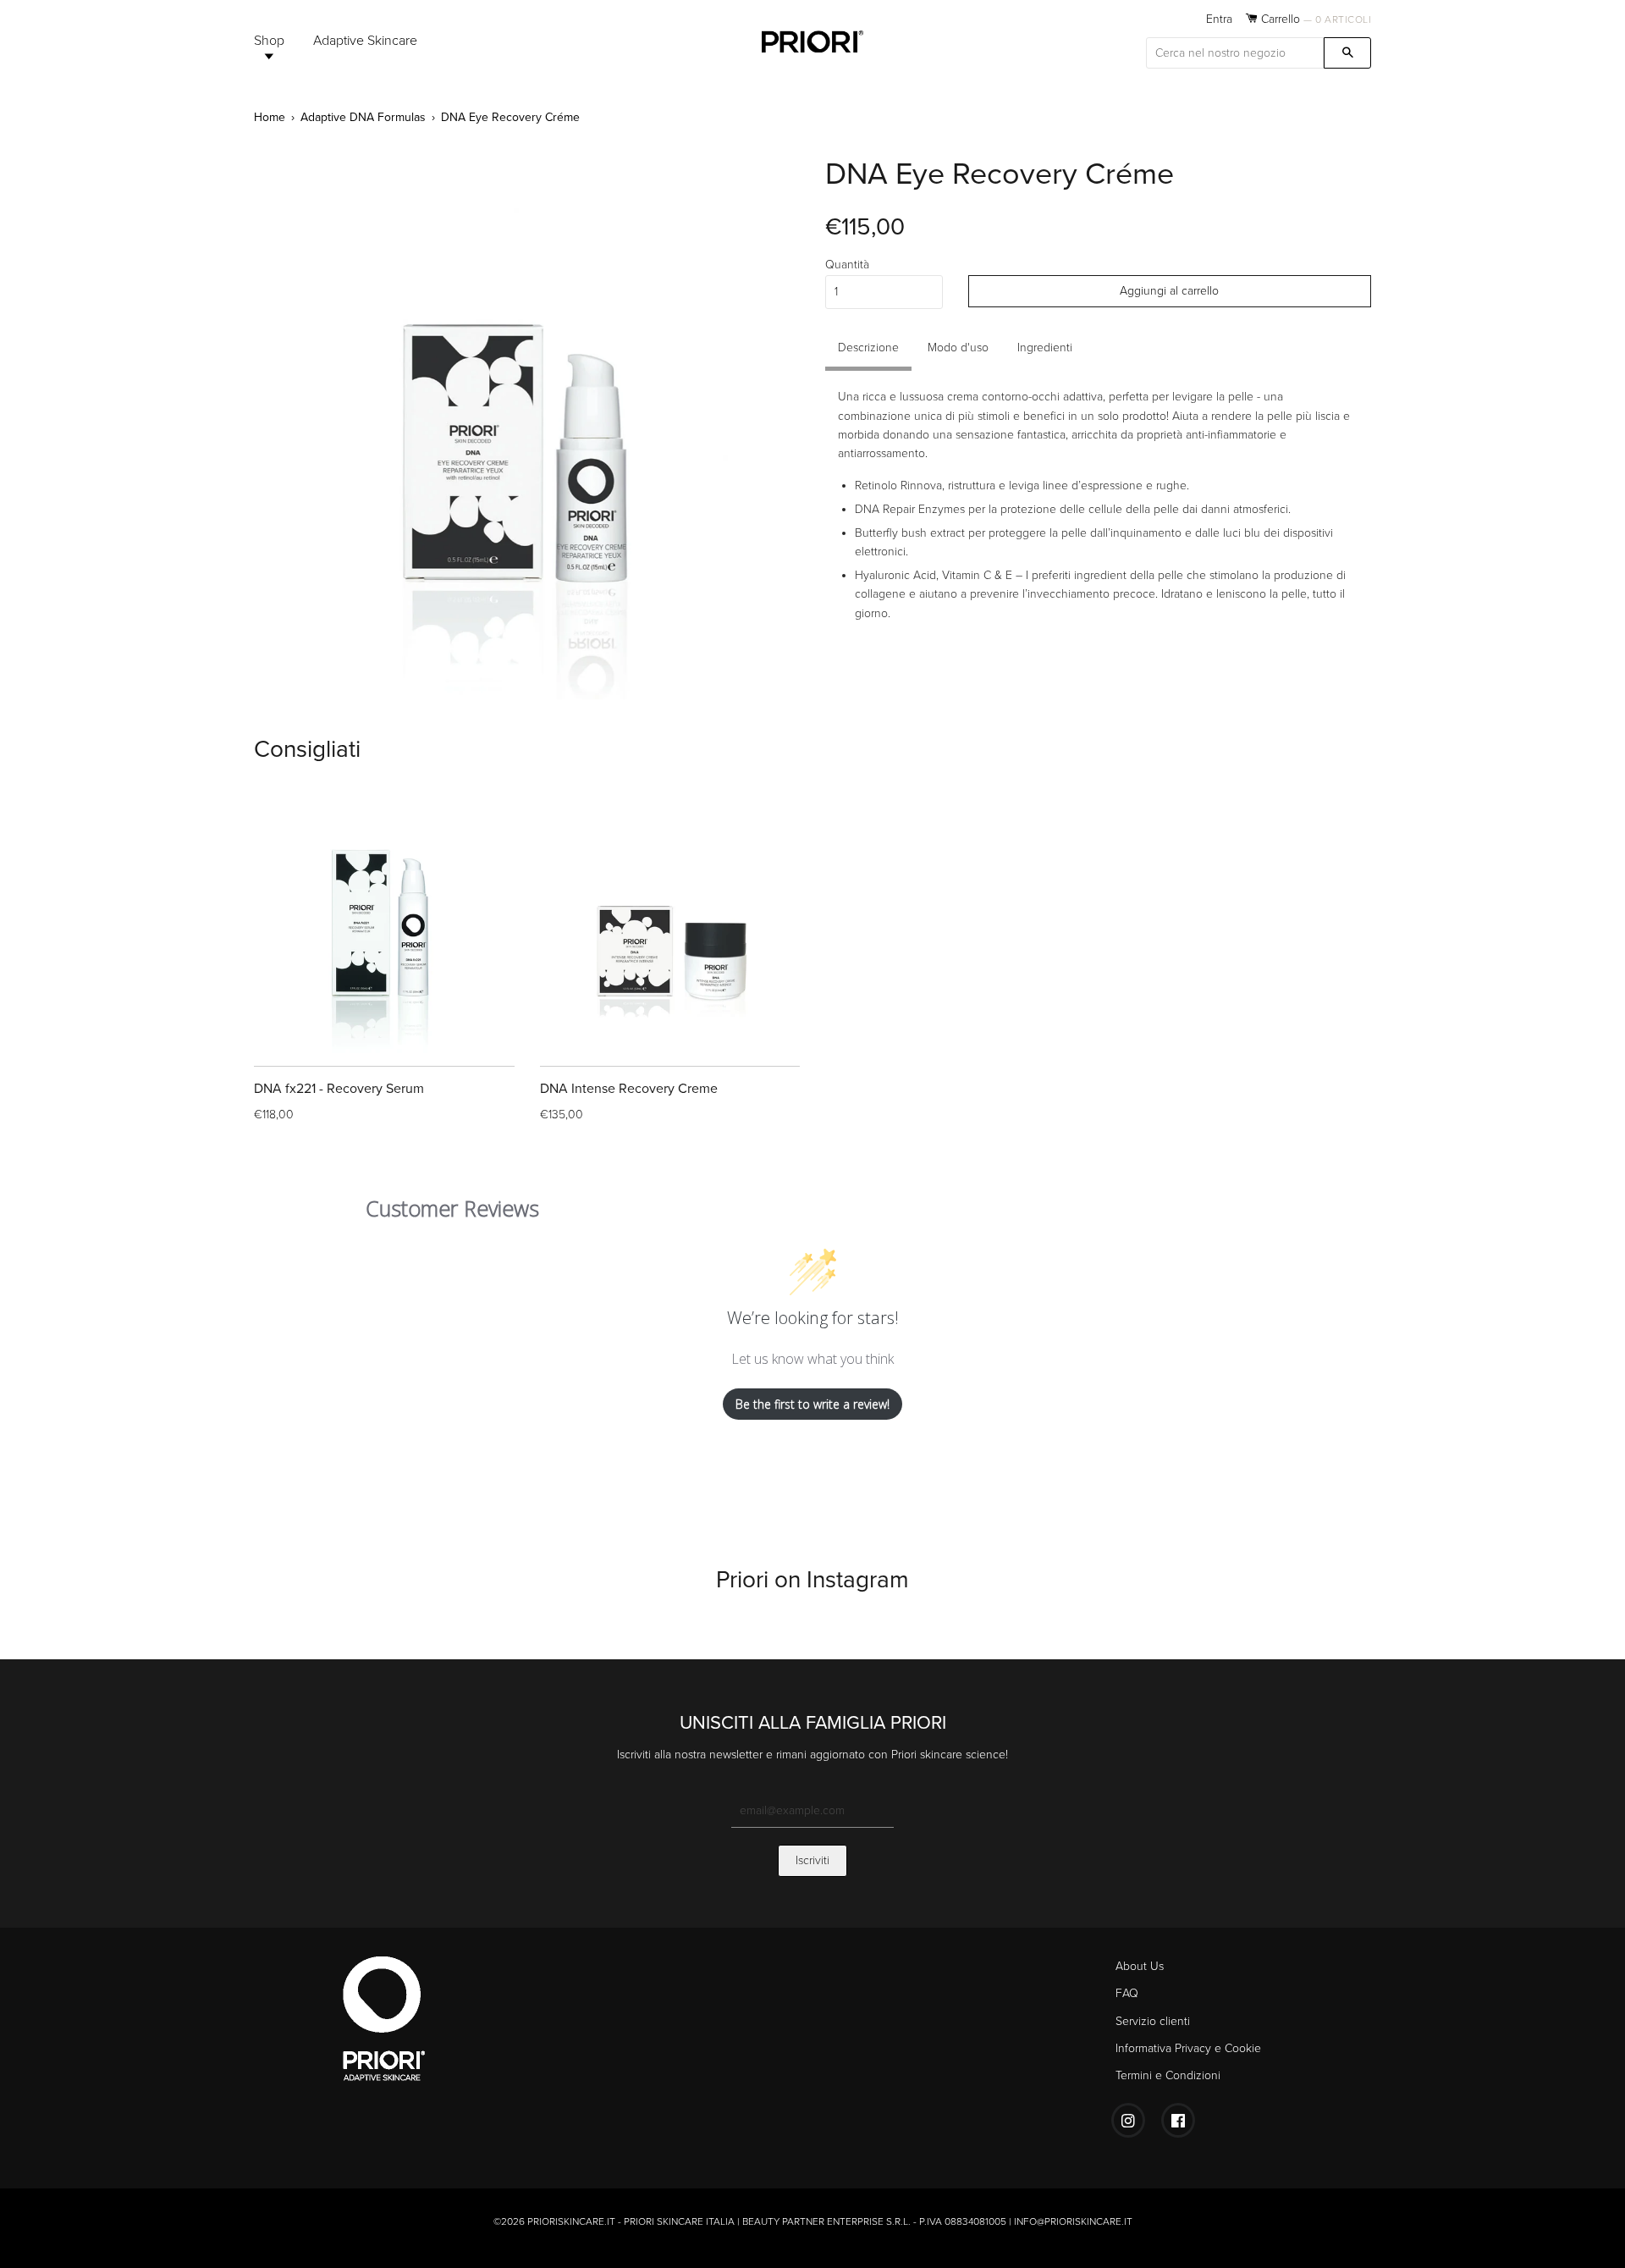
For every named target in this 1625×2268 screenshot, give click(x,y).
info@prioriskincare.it (1073, 2221)
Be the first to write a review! (812, 1404)
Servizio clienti (1153, 2021)
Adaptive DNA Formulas (363, 117)
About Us (1140, 1966)
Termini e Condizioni (1168, 2075)
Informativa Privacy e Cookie (1188, 2048)
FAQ (1127, 1993)
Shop (269, 41)
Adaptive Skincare (365, 41)
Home (270, 117)
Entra (1219, 19)
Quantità (847, 265)
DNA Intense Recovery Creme (629, 1089)
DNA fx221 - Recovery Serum (339, 1089)
